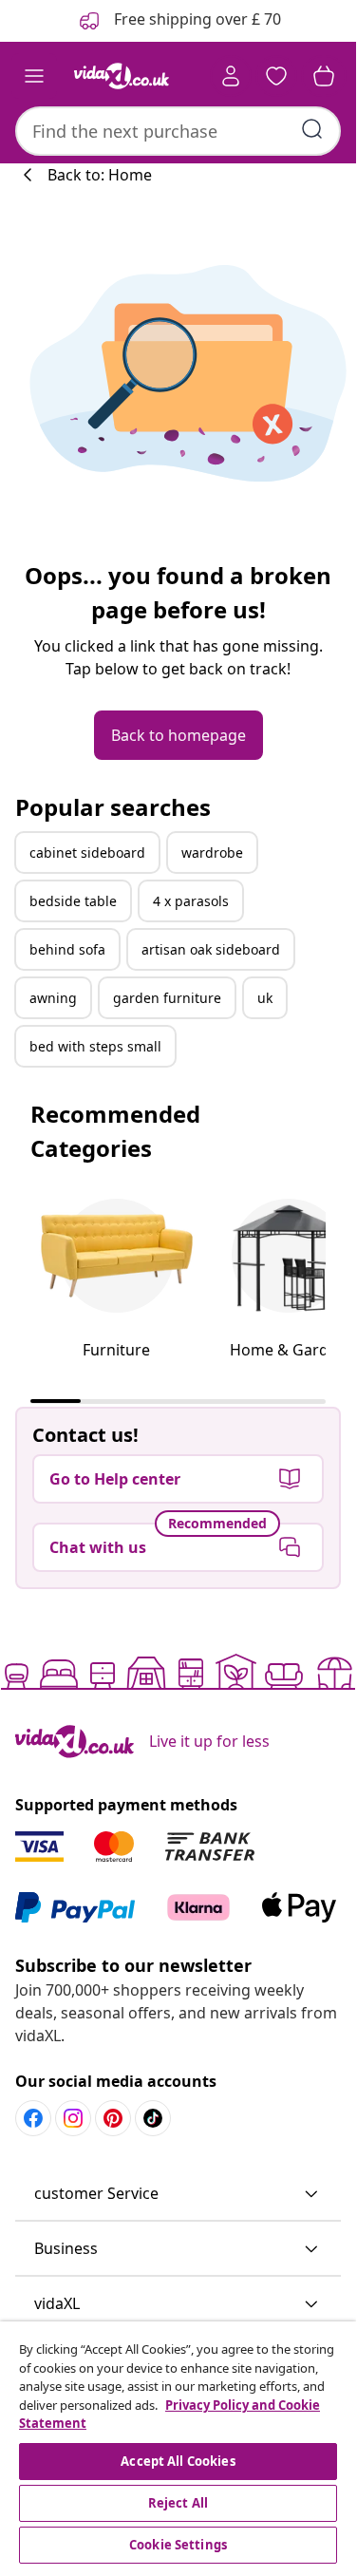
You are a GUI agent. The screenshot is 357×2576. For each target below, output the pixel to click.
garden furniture (167, 998)
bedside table (73, 901)
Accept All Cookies (178, 2461)
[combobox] (178, 131)
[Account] (231, 76)
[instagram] (73, 2118)
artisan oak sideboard (211, 949)
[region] (178, 2445)
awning (53, 998)
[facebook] (33, 2118)
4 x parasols (191, 901)
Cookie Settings (178, 2545)
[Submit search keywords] (312, 129)
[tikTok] (153, 2118)
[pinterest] (113, 2118)
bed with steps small (95, 1046)
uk (265, 998)
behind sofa (67, 949)
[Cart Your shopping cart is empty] (324, 76)
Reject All (178, 2503)
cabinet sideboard (87, 852)
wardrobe (212, 852)
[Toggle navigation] (34, 76)
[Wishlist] (276, 76)
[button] (178, 2194)
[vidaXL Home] (122, 76)
